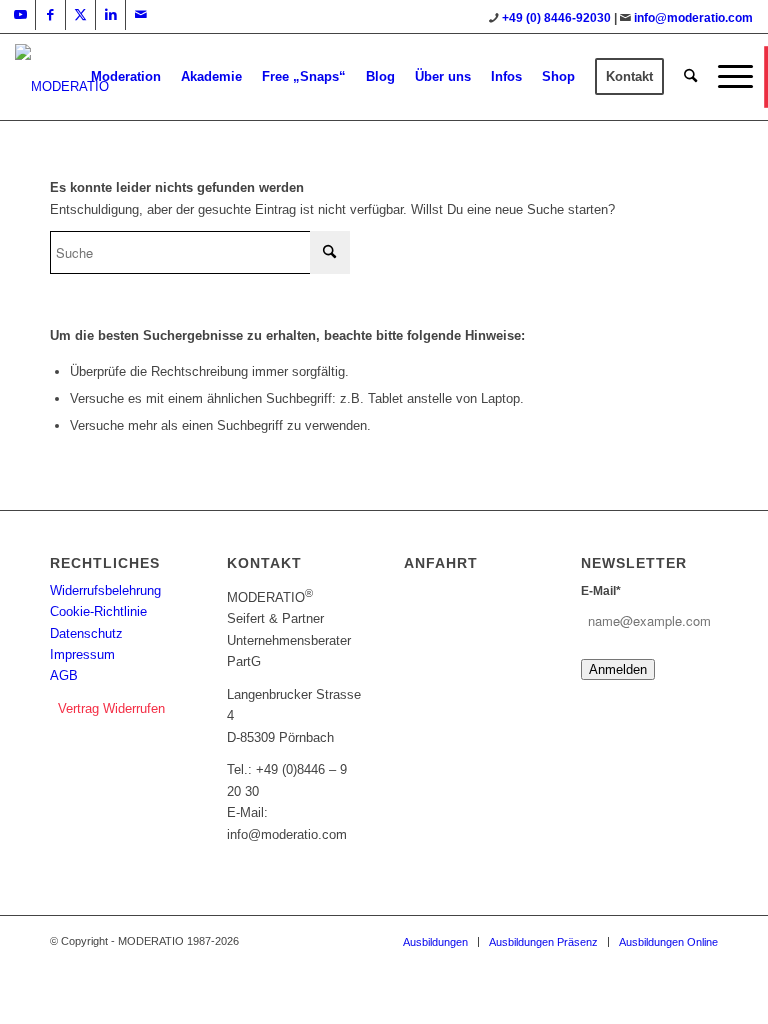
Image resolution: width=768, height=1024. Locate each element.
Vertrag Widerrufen (111, 708)
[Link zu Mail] (141, 15)
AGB (64, 675)
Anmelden (618, 669)
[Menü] (730, 77)
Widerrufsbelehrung (105, 590)
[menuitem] (126, 77)
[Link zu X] (80, 15)
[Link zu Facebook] (50, 15)
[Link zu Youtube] (20, 15)
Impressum (82, 654)
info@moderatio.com (693, 18)
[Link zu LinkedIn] (110, 15)
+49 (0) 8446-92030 (556, 18)
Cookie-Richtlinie (98, 611)
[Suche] (690, 77)
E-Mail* (601, 591)
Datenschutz (86, 633)
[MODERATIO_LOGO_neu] (62, 87)
